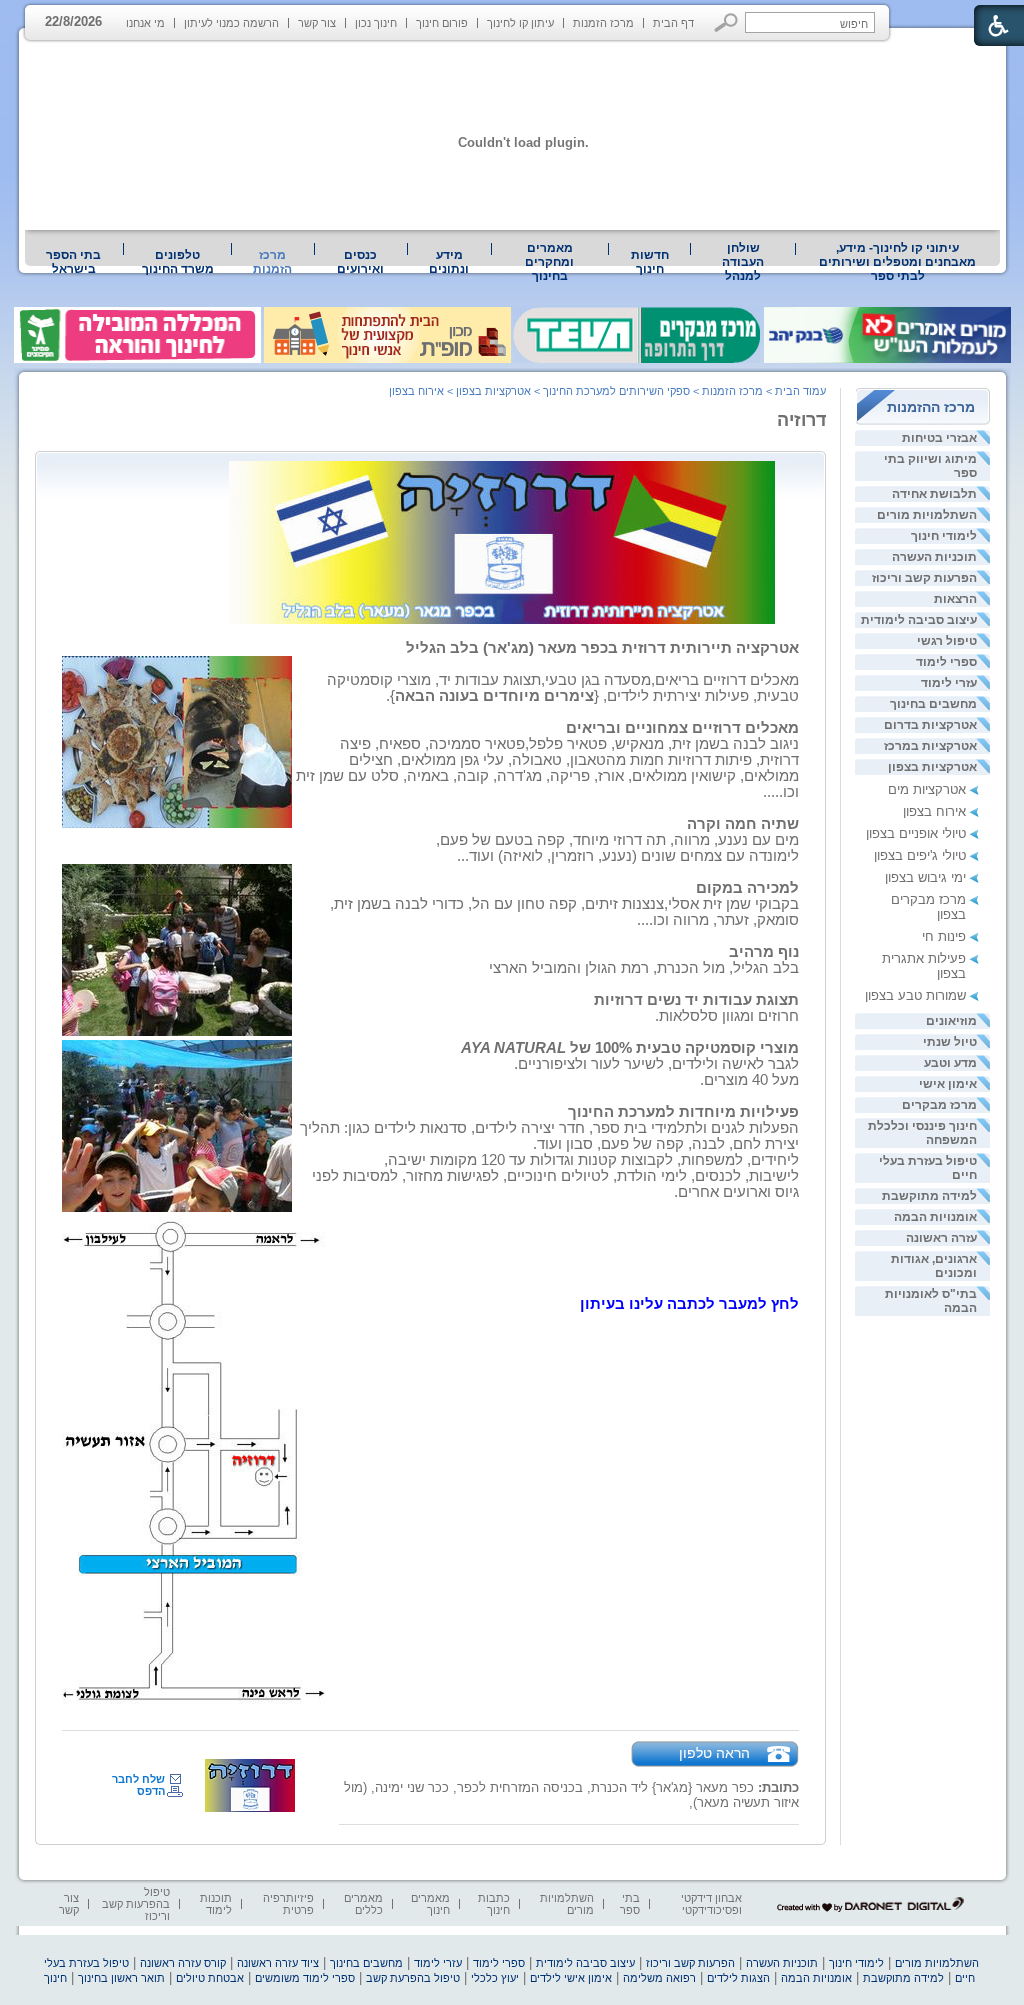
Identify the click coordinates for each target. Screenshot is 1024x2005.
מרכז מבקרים (939, 1105)
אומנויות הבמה (935, 1217)
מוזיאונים (951, 1021)
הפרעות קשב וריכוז (924, 578)
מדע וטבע (950, 1063)
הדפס (151, 1791)
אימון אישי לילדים (571, 1978)
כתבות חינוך (494, 1904)
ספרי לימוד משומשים (305, 1978)
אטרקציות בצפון (932, 767)
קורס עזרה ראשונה (183, 1963)
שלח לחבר (138, 1779)
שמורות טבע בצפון (915, 995)
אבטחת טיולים (210, 1978)
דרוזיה (801, 420)
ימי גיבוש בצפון (925, 877)
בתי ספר (630, 1904)
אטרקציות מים (927, 789)
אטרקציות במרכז (930, 746)
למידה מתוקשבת (929, 1196)
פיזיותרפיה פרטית (288, 1904)
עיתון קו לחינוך (520, 23)
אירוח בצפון (934, 811)
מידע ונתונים (449, 262)
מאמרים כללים (363, 1904)
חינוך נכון (376, 23)
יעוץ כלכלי (495, 1978)
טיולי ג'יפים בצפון (920, 855)
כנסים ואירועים (360, 262)
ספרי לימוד (946, 662)
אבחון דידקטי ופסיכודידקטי (711, 1904)
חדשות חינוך (650, 262)
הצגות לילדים (738, 1978)
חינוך (55, 1978)
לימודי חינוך (944, 536)
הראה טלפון (714, 1753)
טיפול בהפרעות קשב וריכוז (136, 1904)
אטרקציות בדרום (930, 725)
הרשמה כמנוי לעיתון (231, 23)
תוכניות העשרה (934, 557)
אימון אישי (948, 1084)
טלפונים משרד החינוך (178, 262)
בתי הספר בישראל (73, 262)
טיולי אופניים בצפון (916, 833)
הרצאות (955, 599)
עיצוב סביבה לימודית (919, 620)
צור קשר (317, 23)
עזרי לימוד (949, 683)
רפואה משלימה (659, 1978)
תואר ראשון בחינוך (121, 1978)
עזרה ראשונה (941, 1238)
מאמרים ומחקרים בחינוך (549, 262)
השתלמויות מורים (927, 515)
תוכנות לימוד (216, 1904)
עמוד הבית (800, 391)
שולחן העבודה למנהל (743, 262)
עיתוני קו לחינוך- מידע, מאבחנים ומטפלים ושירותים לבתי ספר (897, 262)
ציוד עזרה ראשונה (278, 1963)
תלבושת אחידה (934, 494)
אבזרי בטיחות (939, 438)
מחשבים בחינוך (933, 704)
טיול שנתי (950, 1042)
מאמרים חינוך (430, 1904)
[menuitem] (898, 262)
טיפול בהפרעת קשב (413, 1978)
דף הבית (673, 23)
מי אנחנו (145, 23)
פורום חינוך (442, 23)
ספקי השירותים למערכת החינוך (616, 391)
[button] (726, 22)
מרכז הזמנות (603, 23)
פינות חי (944, 936)
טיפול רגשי (947, 641)
